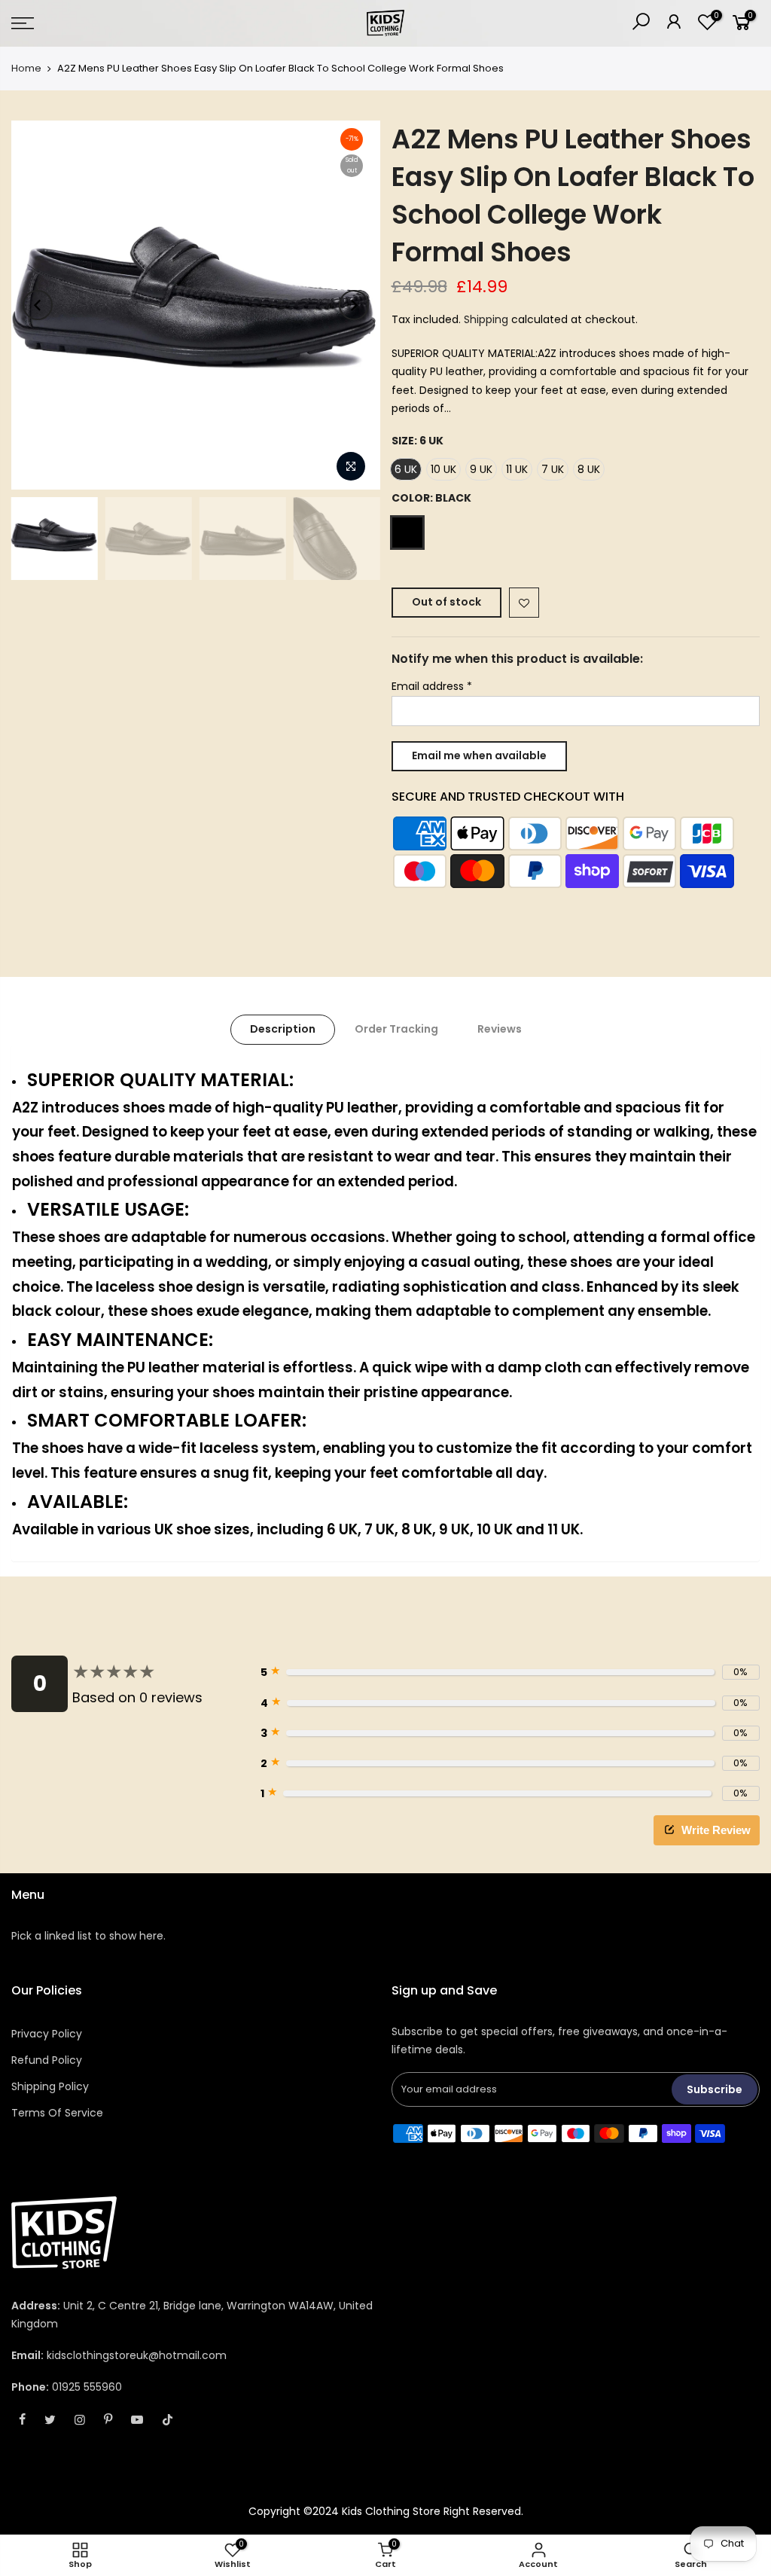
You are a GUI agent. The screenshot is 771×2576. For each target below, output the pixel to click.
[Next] (354, 305)
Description (283, 1029)
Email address (432, 686)
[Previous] (38, 305)
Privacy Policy (47, 2034)
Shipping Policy (50, 2086)
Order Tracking (396, 1029)
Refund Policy (47, 2060)
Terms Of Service (57, 2113)
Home (26, 69)
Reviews (500, 1029)
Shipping (486, 319)
